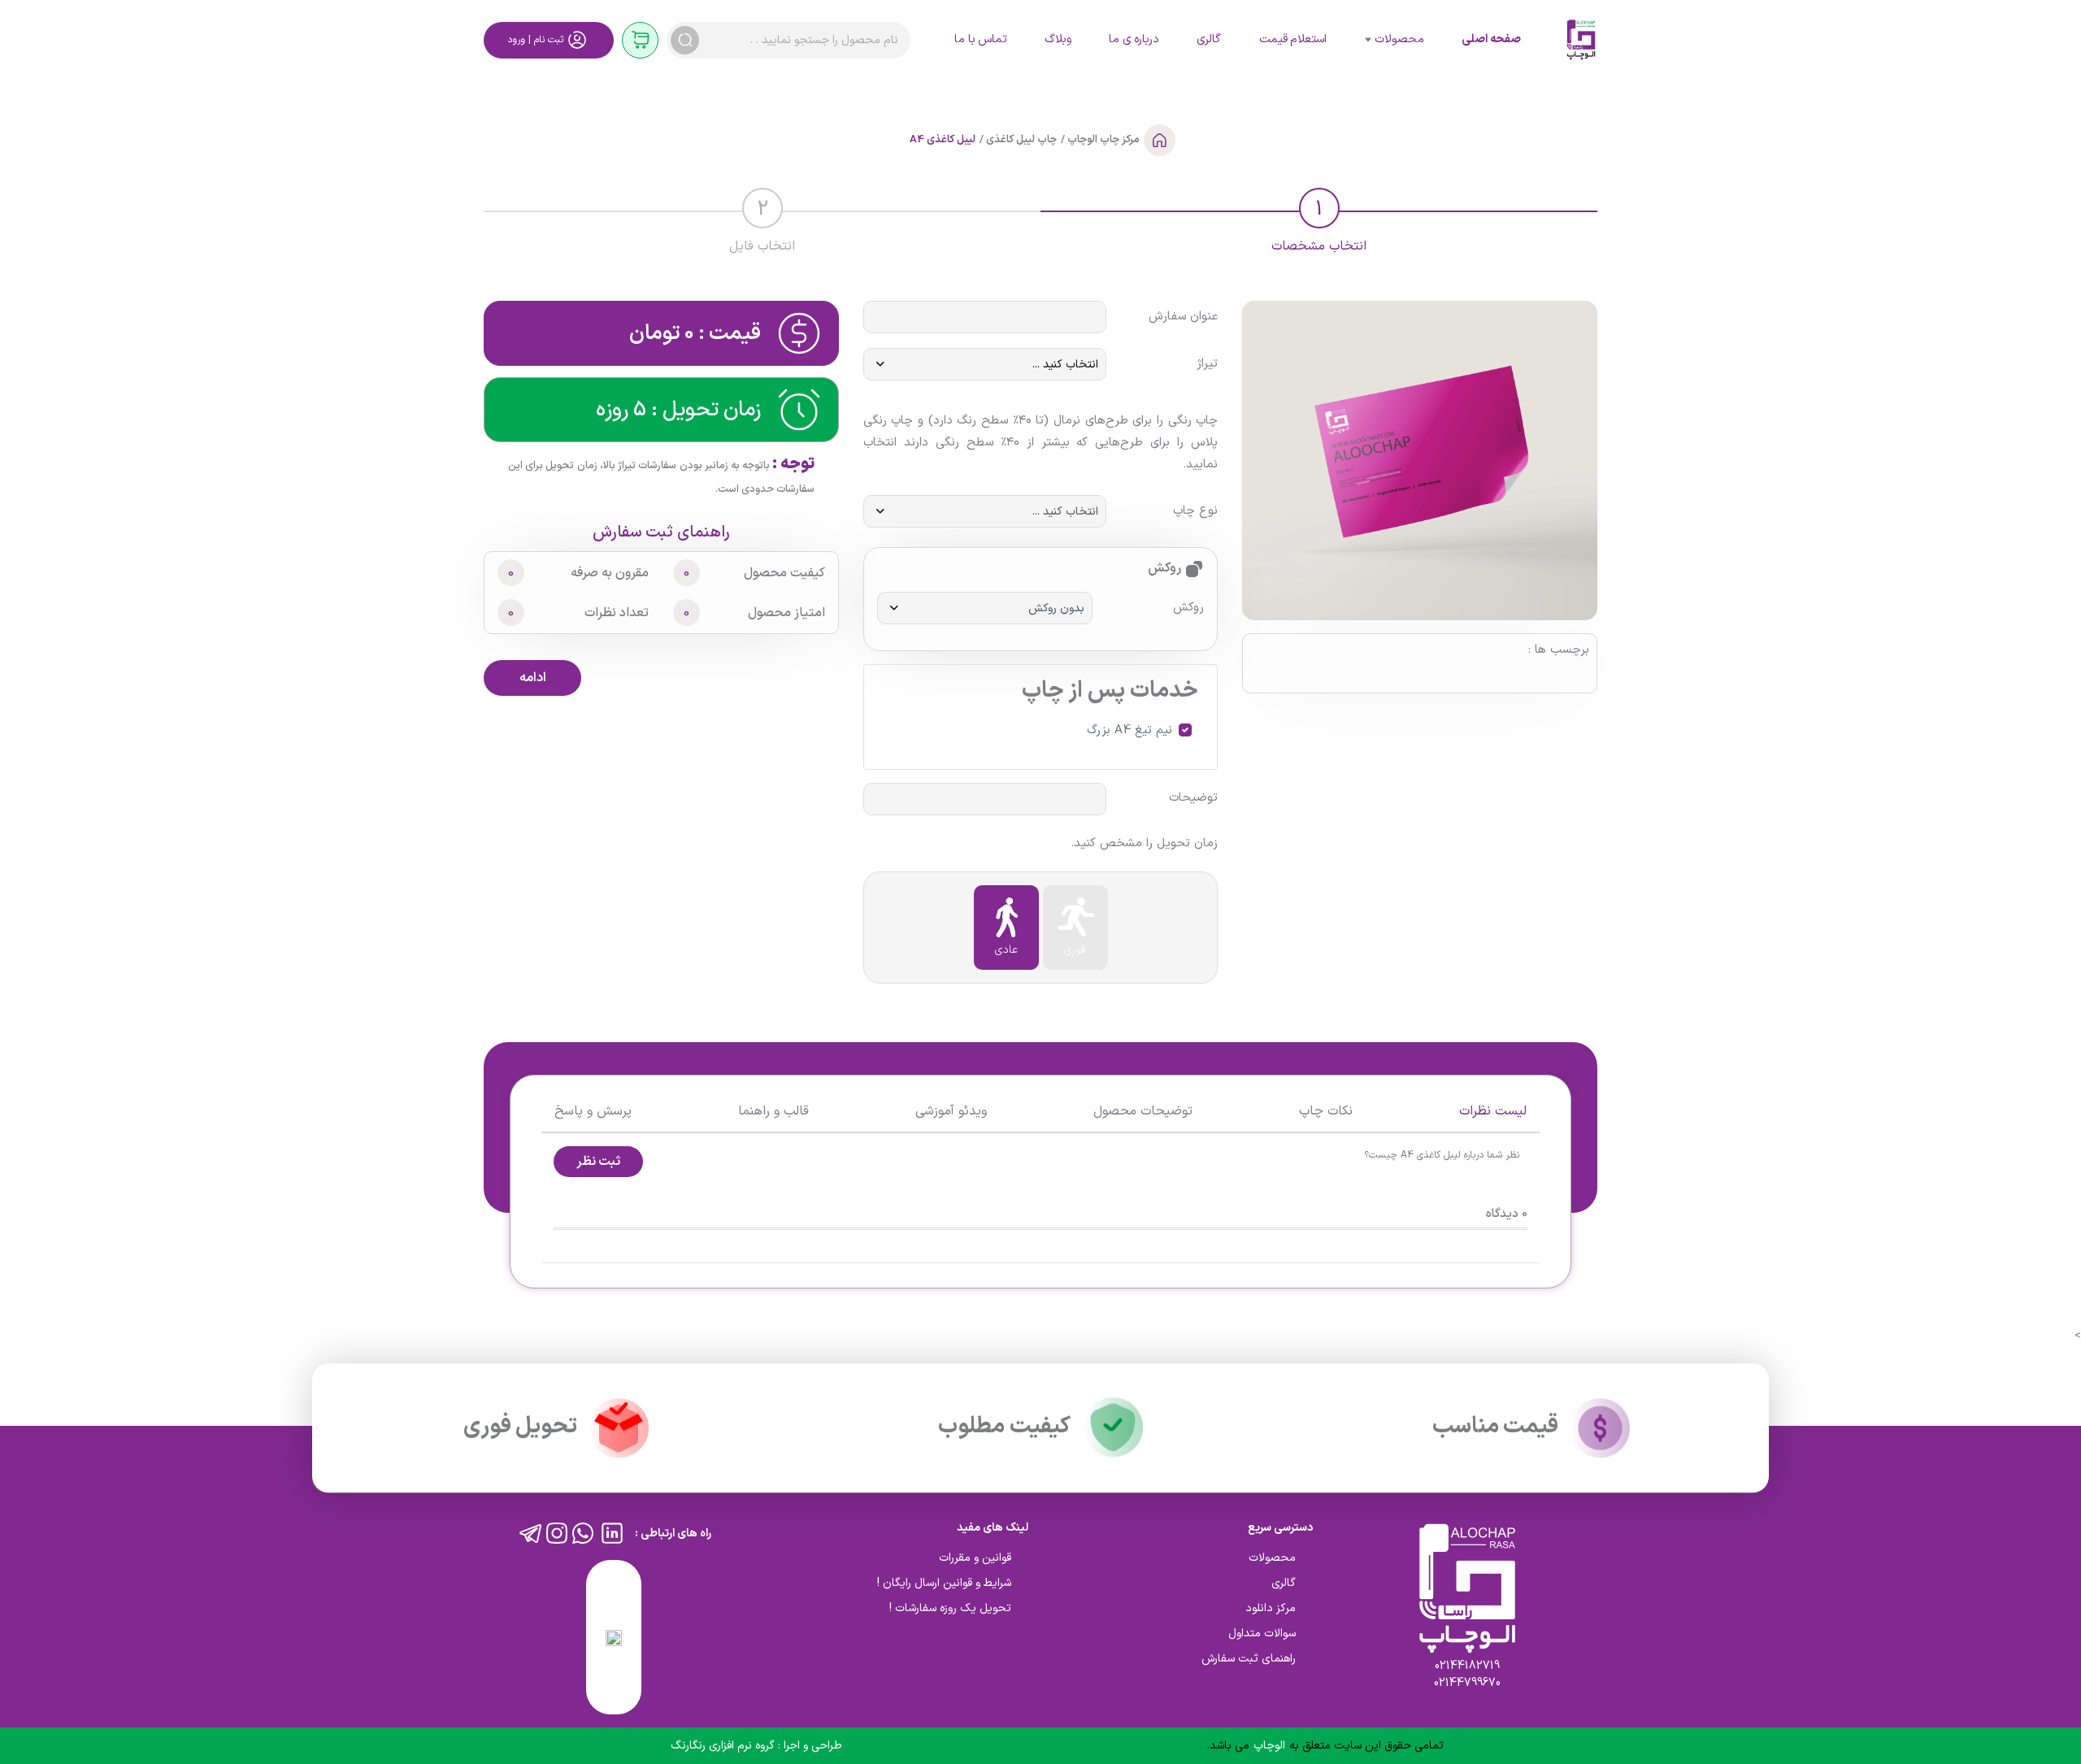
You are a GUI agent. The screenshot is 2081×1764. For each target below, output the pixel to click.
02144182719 (1467, 1666)
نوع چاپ (1195, 511)
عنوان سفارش (1183, 317)
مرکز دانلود (1271, 1608)
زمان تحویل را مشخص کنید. (1144, 844)
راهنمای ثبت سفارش (661, 532)
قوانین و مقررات (975, 1558)
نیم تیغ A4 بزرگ (1130, 731)
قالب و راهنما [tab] (773, 1111)
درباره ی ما (1134, 39)
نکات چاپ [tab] (1326, 1111)
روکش (1188, 608)
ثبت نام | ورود (535, 40)
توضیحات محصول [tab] (1143, 1111)
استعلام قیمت (1293, 39)
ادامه (533, 678)
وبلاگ (1058, 39)
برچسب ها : (1559, 650)
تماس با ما (981, 39)
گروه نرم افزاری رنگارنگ (724, 1746)
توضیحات (1193, 798)
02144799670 (1467, 1683)
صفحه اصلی (1491, 39)
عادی (1006, 950)
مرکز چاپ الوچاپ (1102, 140)
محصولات (1399, 39)
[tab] (1319, 218)
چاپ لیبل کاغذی (1020, 140)
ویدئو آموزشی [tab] (951, 1111)
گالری (1209, 39)
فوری (1075, 950)
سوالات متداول (1262, 1634)
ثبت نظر (598, 1162)
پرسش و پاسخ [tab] (593, 1111)
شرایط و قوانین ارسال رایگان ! (944, 1583)
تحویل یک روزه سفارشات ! (950, 1608)
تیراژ (1207, 364)
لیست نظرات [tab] (1493, 1111)
